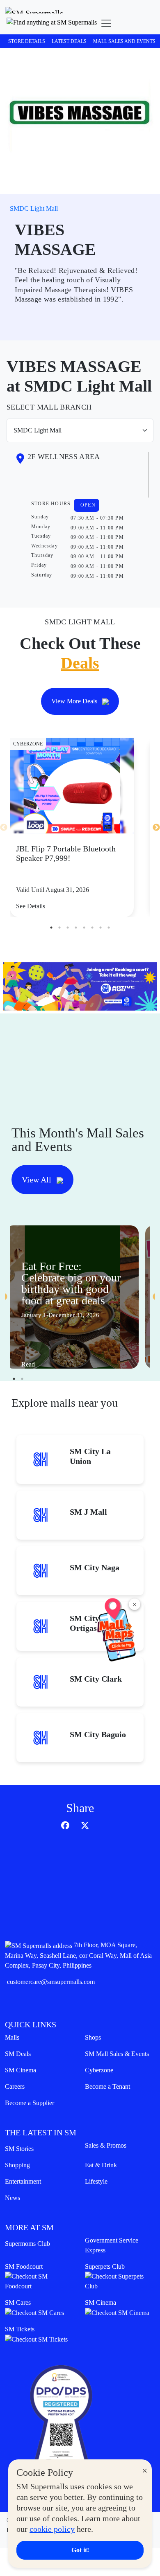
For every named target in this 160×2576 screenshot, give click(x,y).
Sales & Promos (106, 2145)
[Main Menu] (106, 23)
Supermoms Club (27, 2244)
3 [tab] (68, 928)
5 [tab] (84, 928)
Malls (12, 2037)
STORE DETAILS (27, 41)
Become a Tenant (107, 2086)
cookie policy (52, 2529)
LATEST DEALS (69, 41)
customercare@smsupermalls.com (51, 1982)
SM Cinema (21, 2070)
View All (38, 1180)
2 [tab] (59, 928)
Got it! (80, 2550)
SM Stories (19, 2149)
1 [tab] (51, 928)
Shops (93, 2037)
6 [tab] (92, 928)
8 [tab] (109, 928)
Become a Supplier (30, 2103)
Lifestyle (96, 2181)
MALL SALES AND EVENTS (124, 41)
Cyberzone (99, 2070)
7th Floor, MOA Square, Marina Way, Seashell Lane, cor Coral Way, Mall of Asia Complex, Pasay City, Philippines (78, 1955)
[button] (52, 23)
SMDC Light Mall (34, 208)
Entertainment (23, 2181)
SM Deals (18, 2054)
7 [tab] (101, 928)
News (13, 2198)
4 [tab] (76, 928)
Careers (15, 2086)
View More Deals (75, 701)
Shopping (17, 2165)
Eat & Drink (101, 2165)
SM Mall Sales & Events (117, 2054)
